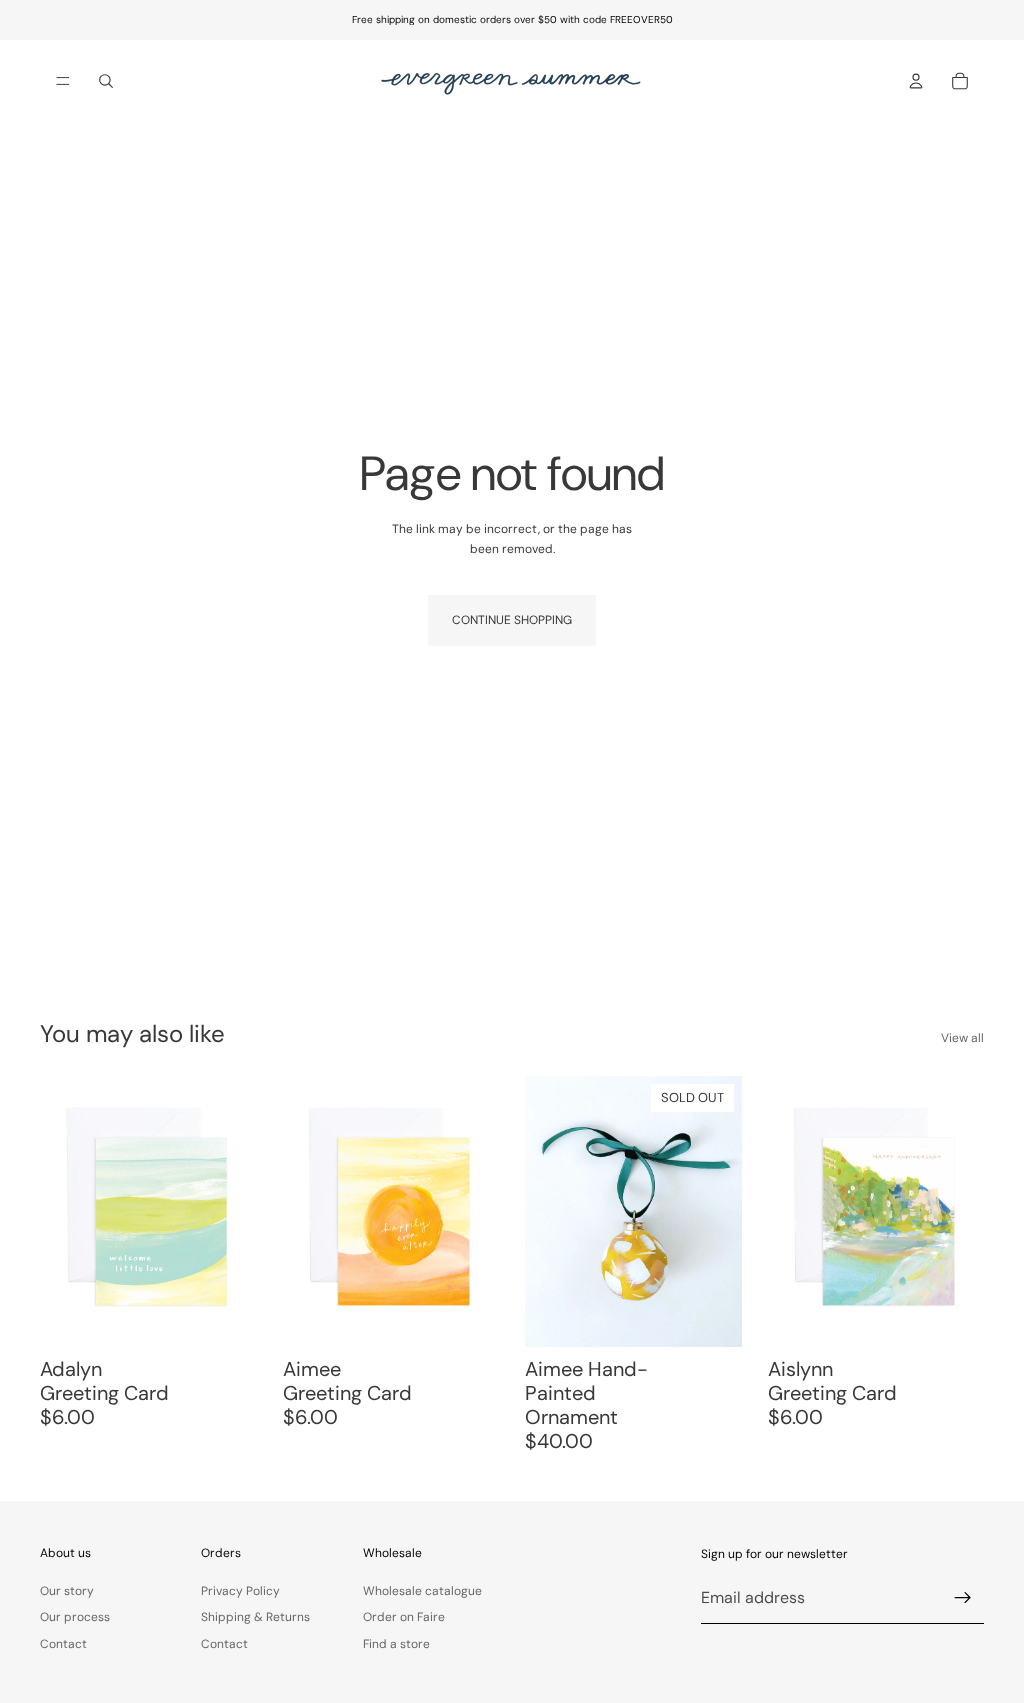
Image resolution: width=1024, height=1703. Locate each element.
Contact (63, 1643)
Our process (75, 1617)
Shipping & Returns (255, 1617)
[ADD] (226, 1316)
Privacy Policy (240, 1591)
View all (962, 1038)
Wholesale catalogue (422, 1591)
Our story (67, 1591)
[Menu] (63, 81)
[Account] (916, 81)
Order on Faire (404, 1617)
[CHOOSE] (468, 1316)
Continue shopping (512, 620)
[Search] (106, 81)
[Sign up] (963, 1598)
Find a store (396, 1643)
